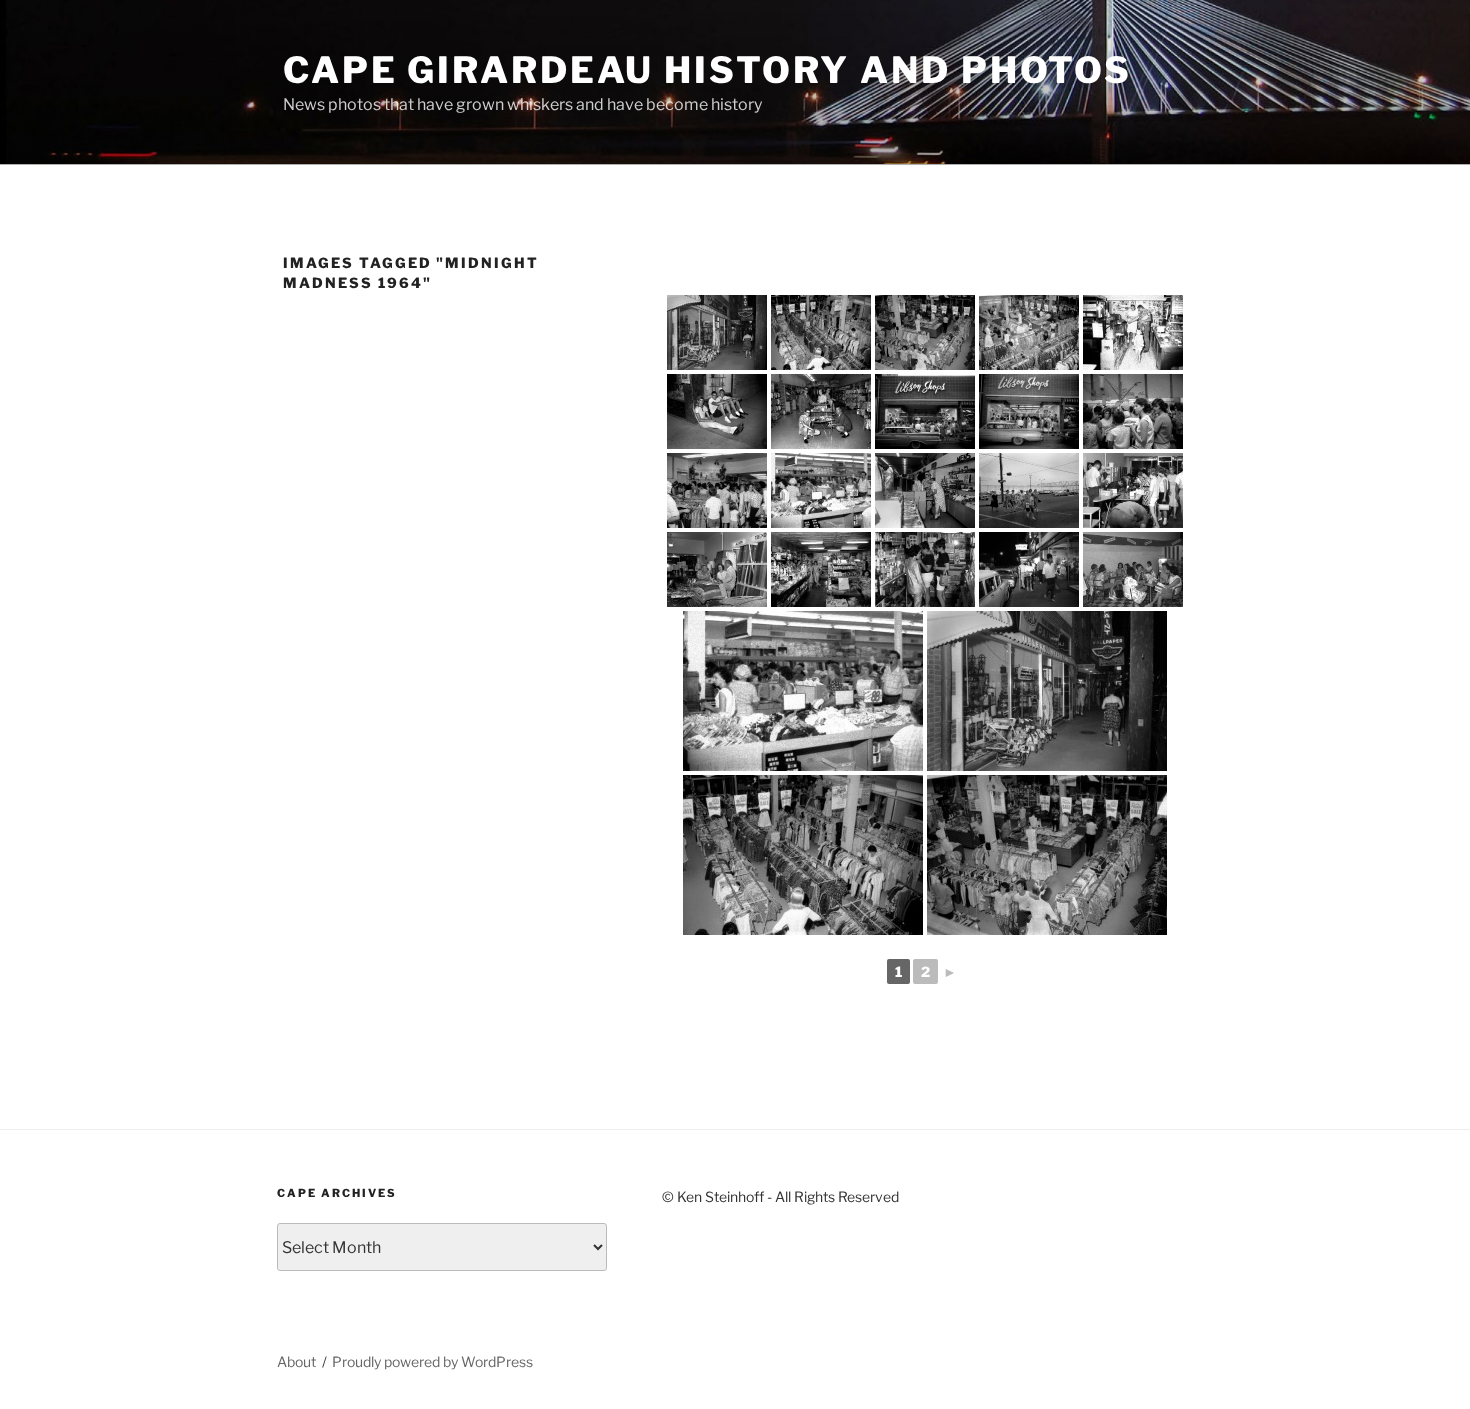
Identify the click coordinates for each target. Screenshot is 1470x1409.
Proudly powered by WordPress (432, 1361)
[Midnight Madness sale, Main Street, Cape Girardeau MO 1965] (717, 332)
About (296, 1361)
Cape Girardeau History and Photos (707, 70)
